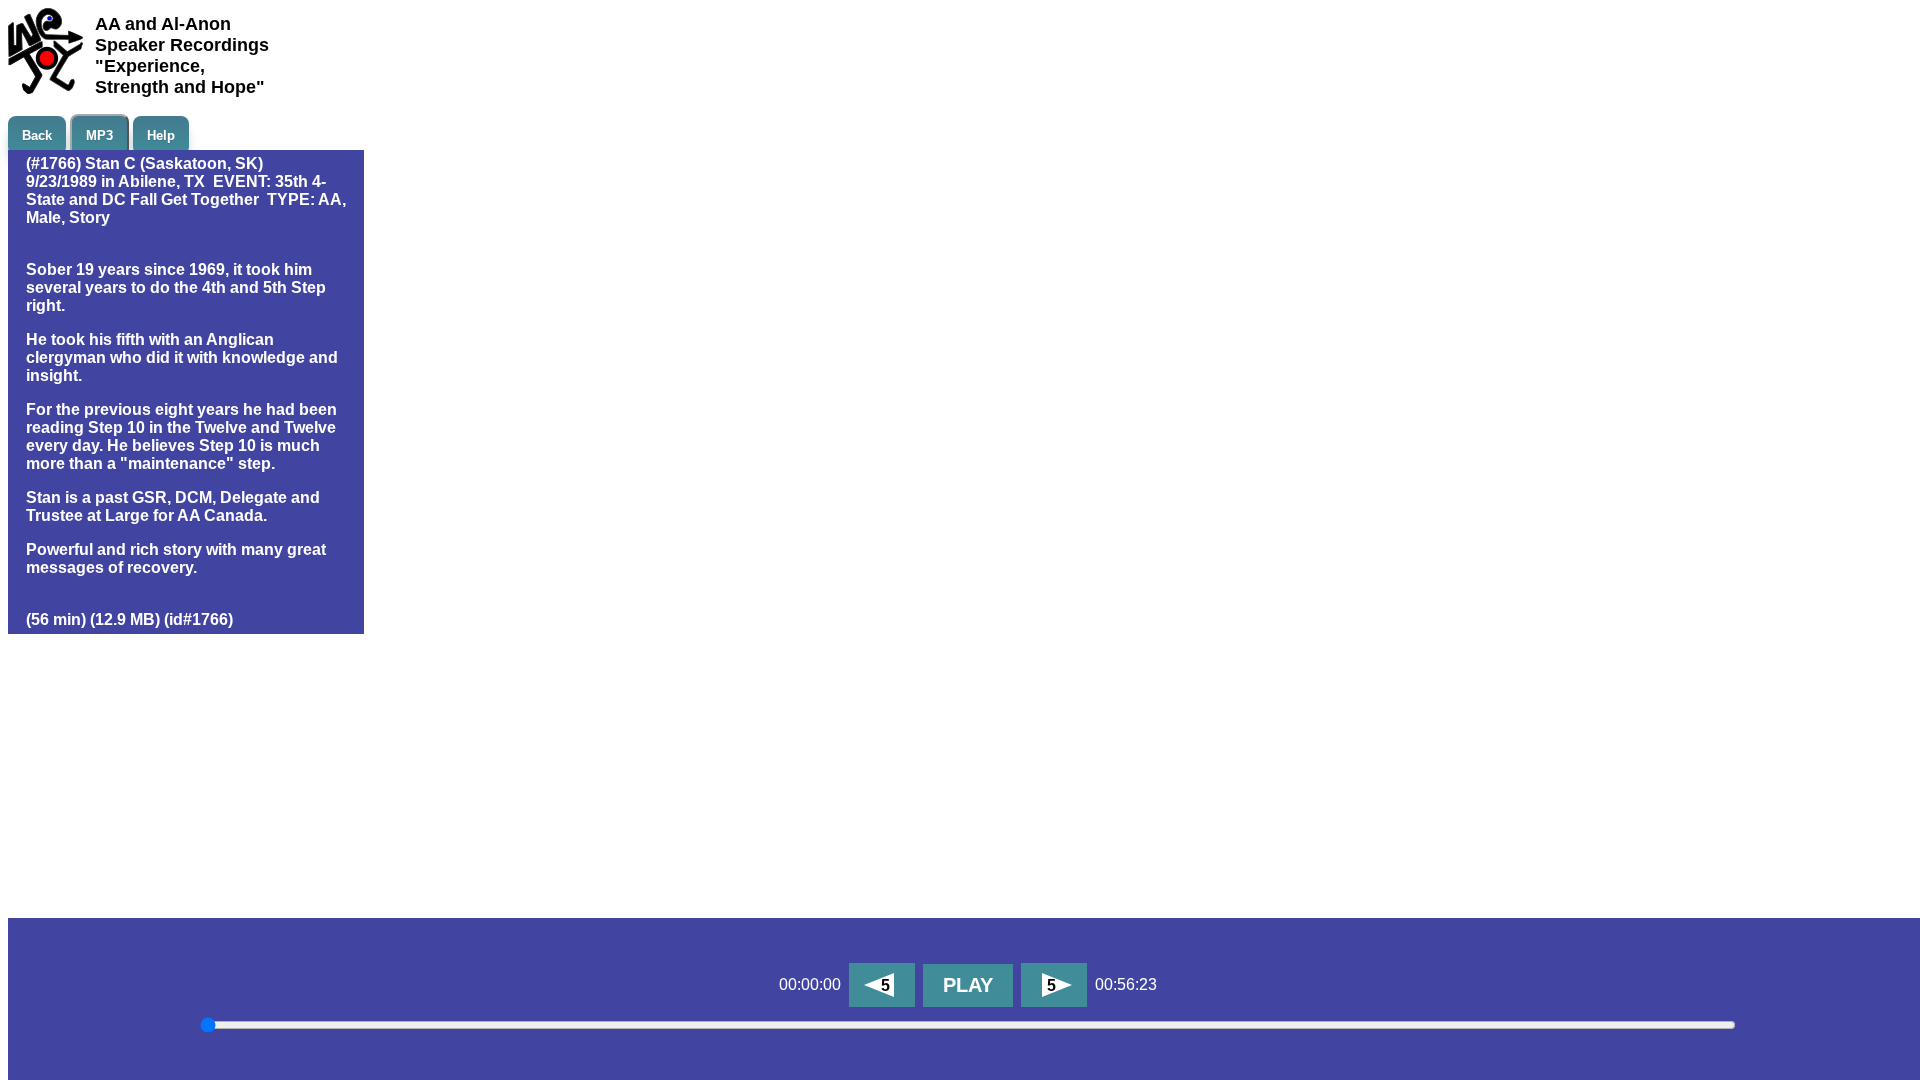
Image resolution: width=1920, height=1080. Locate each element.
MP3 (99, 135)
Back (37, 135)
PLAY (968, 985)
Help (161, 135)
